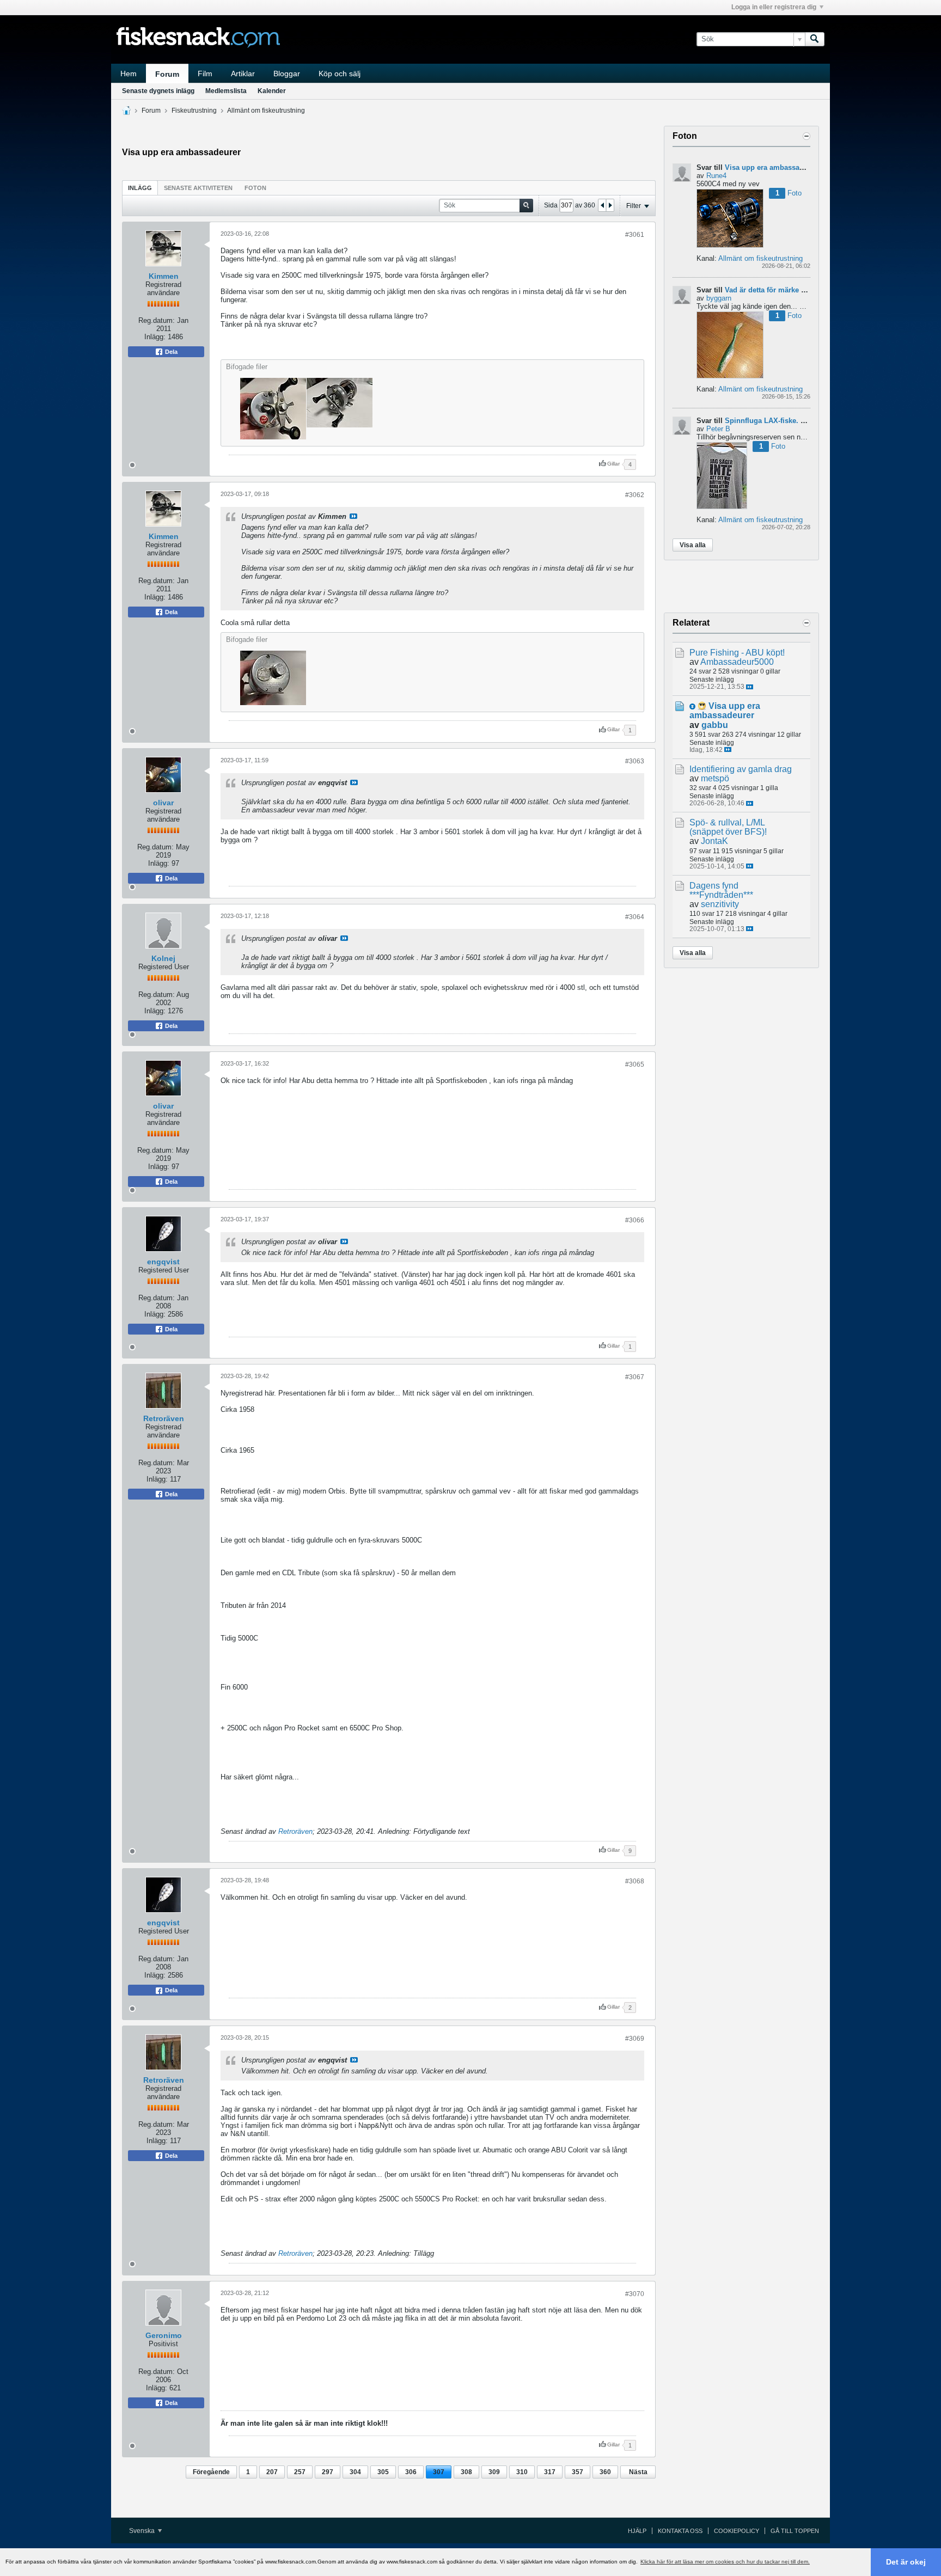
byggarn (719, 298)
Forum (167, 74)
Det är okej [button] (906, 2562)
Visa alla (693, 545)
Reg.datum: (157, 320)
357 (578, 2472)
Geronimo (164, 2335)
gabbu (715, 725)
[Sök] (815, 39)
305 (383, 2472)
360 (605, 2472)
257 (300, 2472)
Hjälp (637, 2531)
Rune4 (716, 176)
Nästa (638, 2472)
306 (411, 2472)
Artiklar (243, 74)
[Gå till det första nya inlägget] (692, 706)
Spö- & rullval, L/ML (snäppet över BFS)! (728, 827)
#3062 (635, 495)
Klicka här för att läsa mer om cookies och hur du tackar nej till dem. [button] (725, 2562)
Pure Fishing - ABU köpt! (737, 653)
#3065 (635, 1064)
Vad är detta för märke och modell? (784, 290)
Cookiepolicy (737, 2531)
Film (205, 74)
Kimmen (164, 276)
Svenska (143, 2531)
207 (272, 2472)
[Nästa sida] (610, 205)
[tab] (140, 188)
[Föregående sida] (602, 205)
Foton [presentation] (255, 188)
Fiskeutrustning (194, 111)
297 (328, 2472)
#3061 (635, 235)
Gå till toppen (795, 2531)
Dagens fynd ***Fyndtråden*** (721, 890)
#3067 (635, 1377)
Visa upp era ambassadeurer (773, 167)
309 (494, 2472)
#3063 (635, 761)
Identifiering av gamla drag (741, 769)
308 (466, 2472)
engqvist (163, 1262)
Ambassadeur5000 (737, 662)
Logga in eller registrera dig (774, 7)
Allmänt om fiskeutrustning (266, 111)
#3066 (635, 1220)
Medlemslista (226, 91)
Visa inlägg (353, 516)
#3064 (635, 917)
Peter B (718, 429)
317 (550, 2472)
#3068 (635, 1881)
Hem (129, 74)
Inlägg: (155, 337)
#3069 (635, 2039)
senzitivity (720, 904)
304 (355, 2472)
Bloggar (287, 74)
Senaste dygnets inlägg (158, 91)
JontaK (714, 841)
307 (439, 2472)
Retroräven (164, 1418)
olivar (163, 803)
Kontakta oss (680, 2531)
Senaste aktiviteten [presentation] (198, 188)
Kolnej (163, 958)
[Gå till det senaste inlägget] (750, 687)
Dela (170, 352)
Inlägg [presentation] (140, 188)
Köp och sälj (340, 74)
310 (522, 2472)
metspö (715, 778)
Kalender (272, 91)
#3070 (635, 2294)
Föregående (211, 2472)
